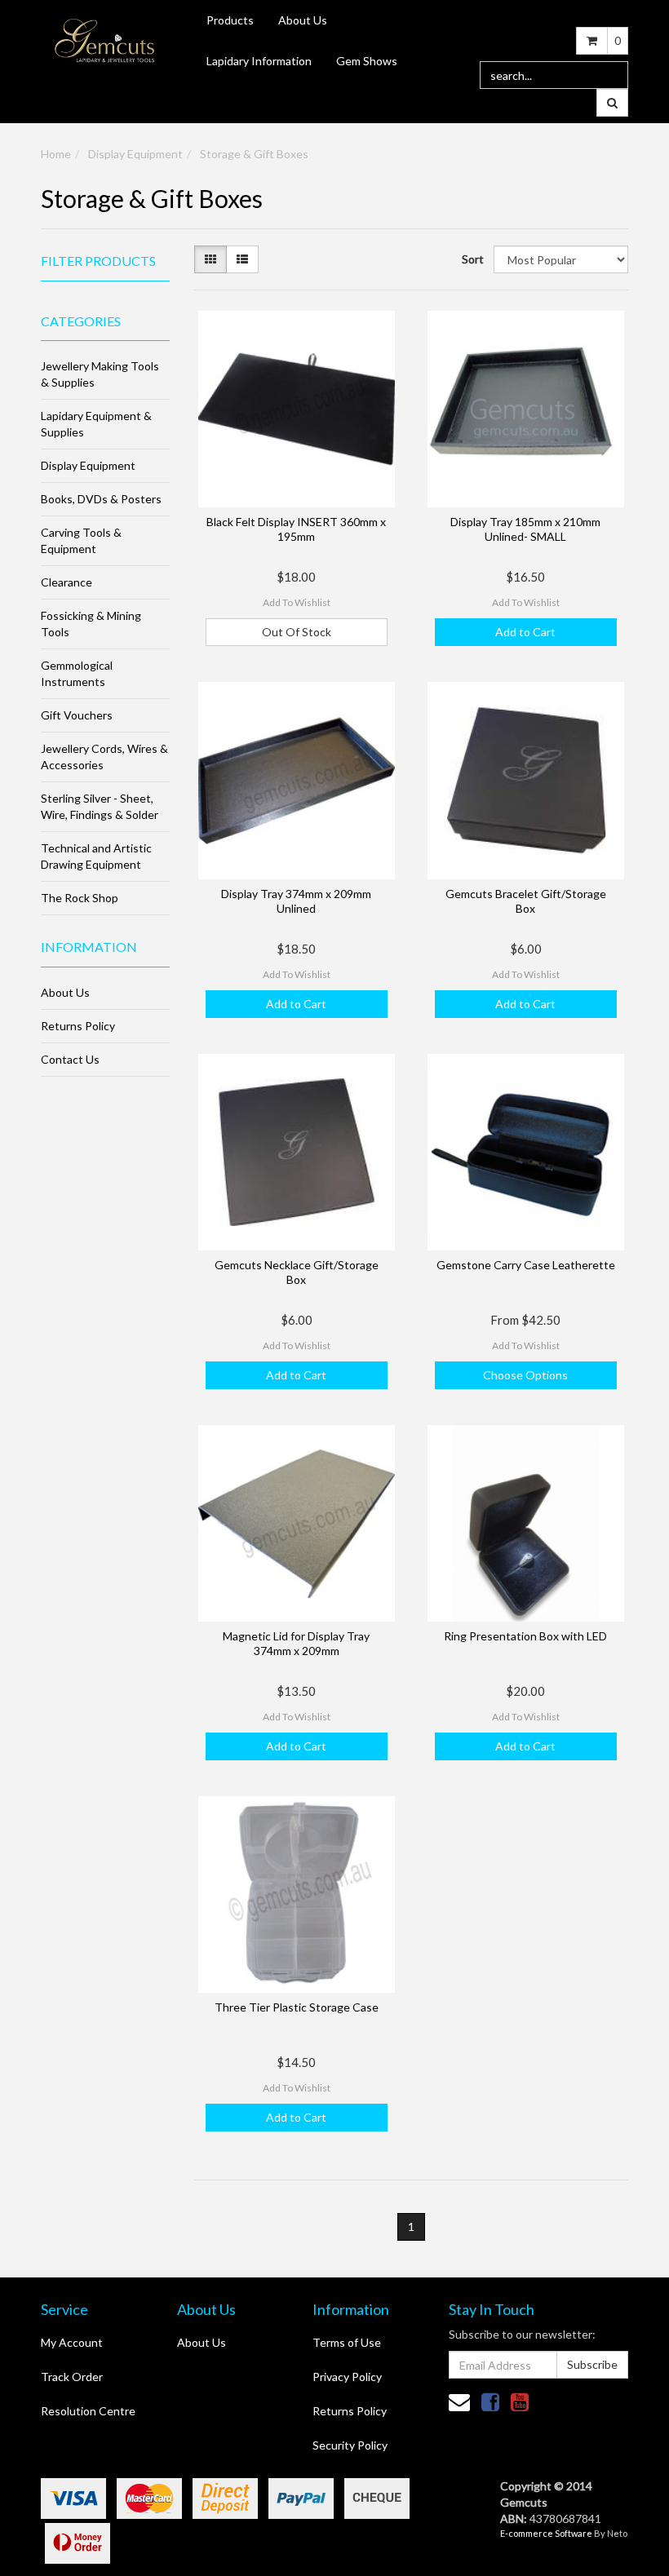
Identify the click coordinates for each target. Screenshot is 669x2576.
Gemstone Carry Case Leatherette (526, 1265)
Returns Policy (78, 1026)
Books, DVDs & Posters (101, 499)
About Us (303, 20)
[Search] (612, 103)
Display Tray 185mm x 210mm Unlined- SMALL (525, 529)
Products (230, 20)
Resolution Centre (88, 2411)
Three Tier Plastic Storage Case (297, 2007)
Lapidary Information (259, 61)
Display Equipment (135, 154)
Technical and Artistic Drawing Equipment (96, 856)
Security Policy (350, 2445)
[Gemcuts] (105, 40)
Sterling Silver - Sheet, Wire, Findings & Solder (100, 806)
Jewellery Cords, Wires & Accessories (104, 757)
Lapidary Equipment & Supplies (96, 424)
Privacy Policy (347, 2377)
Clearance (66, 582)
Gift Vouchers (77, 715)
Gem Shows (367, 61)
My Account (72, 2342)
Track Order (72, 2377)
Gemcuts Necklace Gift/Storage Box (297, 1272)
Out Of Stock (297, 632)
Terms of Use (347, 2342)
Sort (472, 259)
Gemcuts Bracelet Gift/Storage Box (526, 901)
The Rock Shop (80, 898)
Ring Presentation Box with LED (525, 1636)
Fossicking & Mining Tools (91, 624)
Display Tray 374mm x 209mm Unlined (296, 901)
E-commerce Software (546, 2533)
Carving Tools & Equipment (81, 540)
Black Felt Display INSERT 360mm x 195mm (296, 529)
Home (56, 154)
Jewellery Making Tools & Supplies (100, 374)
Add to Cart (525, 632)
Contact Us (70, 1059)
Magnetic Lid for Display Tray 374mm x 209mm (296, 1643)
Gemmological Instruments (77, 673)
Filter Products (98, 261)
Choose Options (525, 1375)
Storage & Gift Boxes (254, 154)
